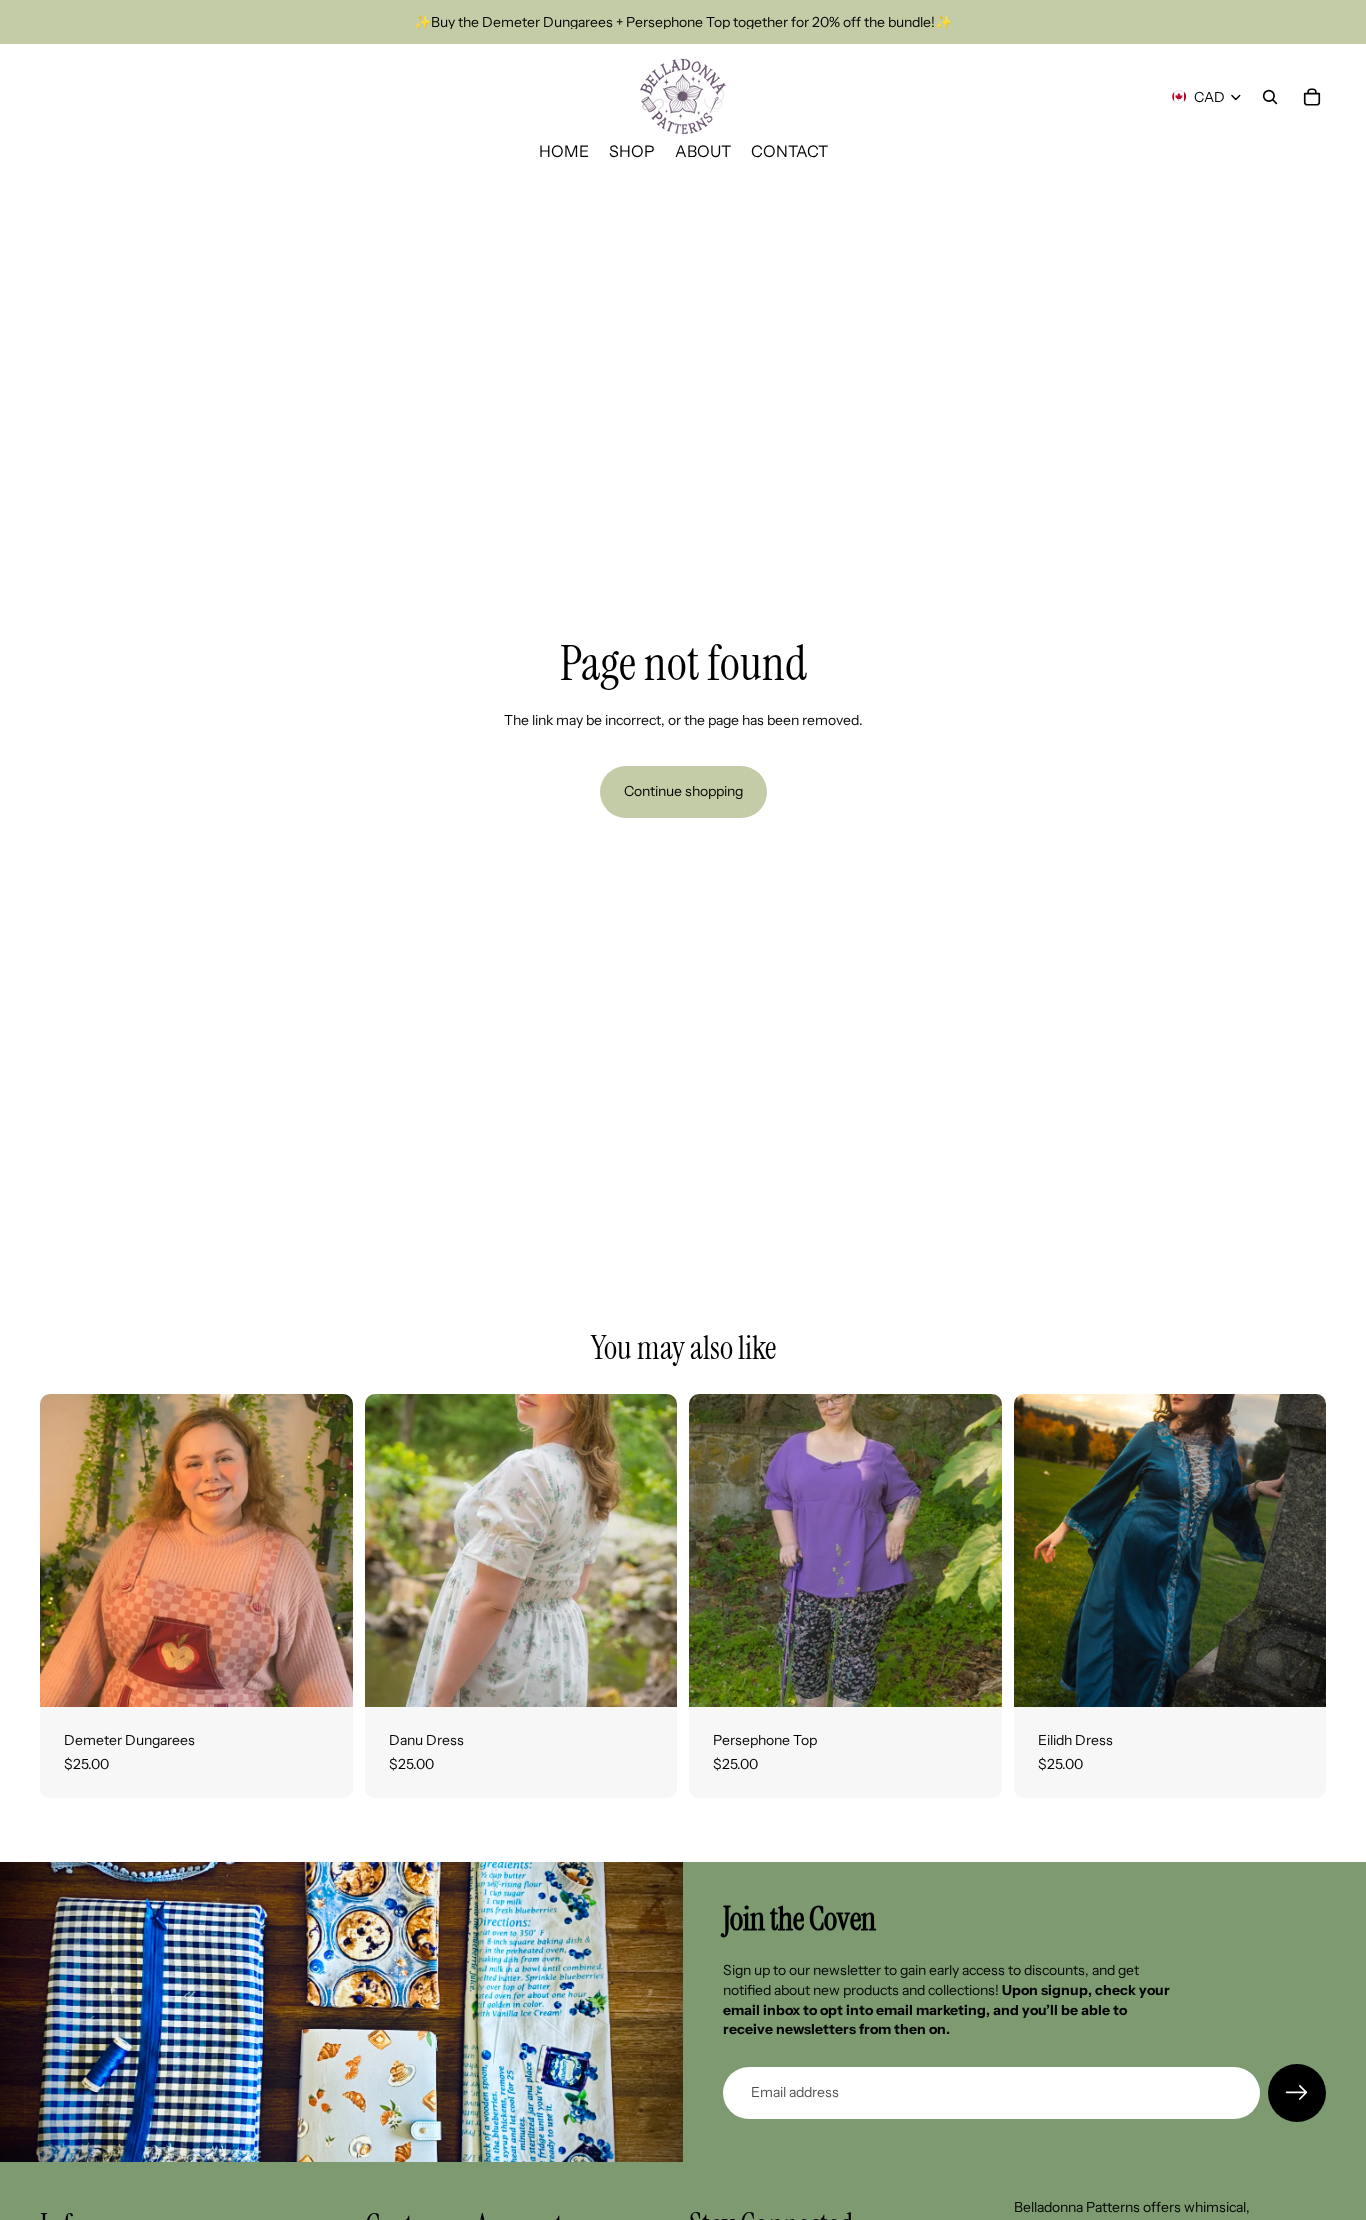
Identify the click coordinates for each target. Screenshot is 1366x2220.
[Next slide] (323, 1551)
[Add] (322, 1676)
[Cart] (1312, 97)
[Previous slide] (70, 1551)
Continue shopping (683, 791)
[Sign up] (1297, 2093)
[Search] (1270, 97)
